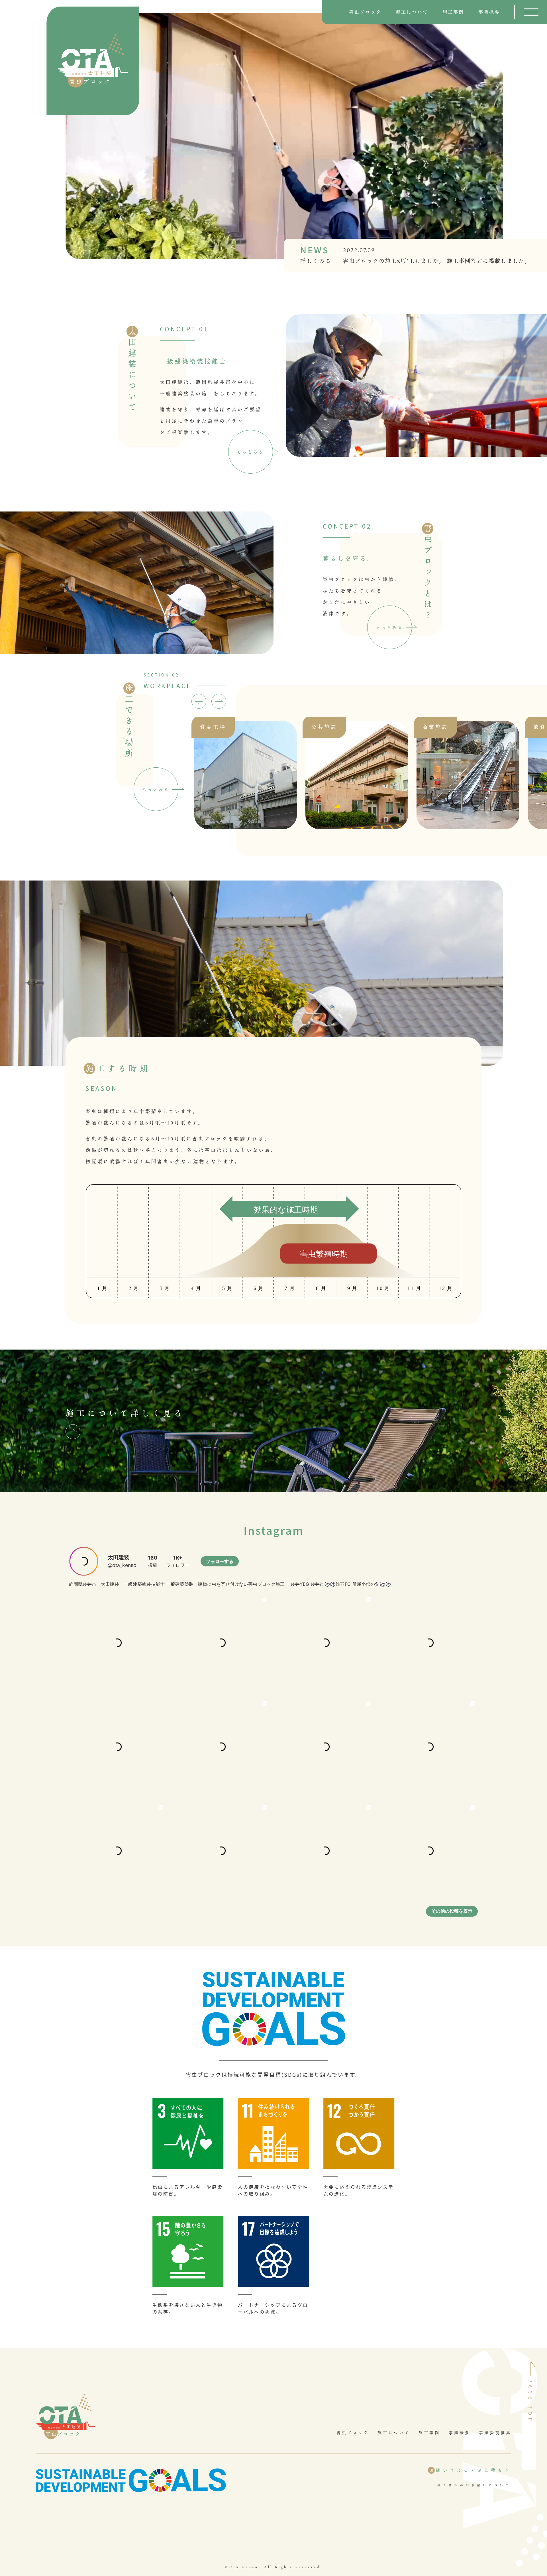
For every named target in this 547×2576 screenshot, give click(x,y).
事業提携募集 (495, 2433)
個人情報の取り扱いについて (474, 2485)
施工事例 (453, 12)
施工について (412, 12)
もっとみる (251, 452)
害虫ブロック (365, 12)
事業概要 (489, 12)
